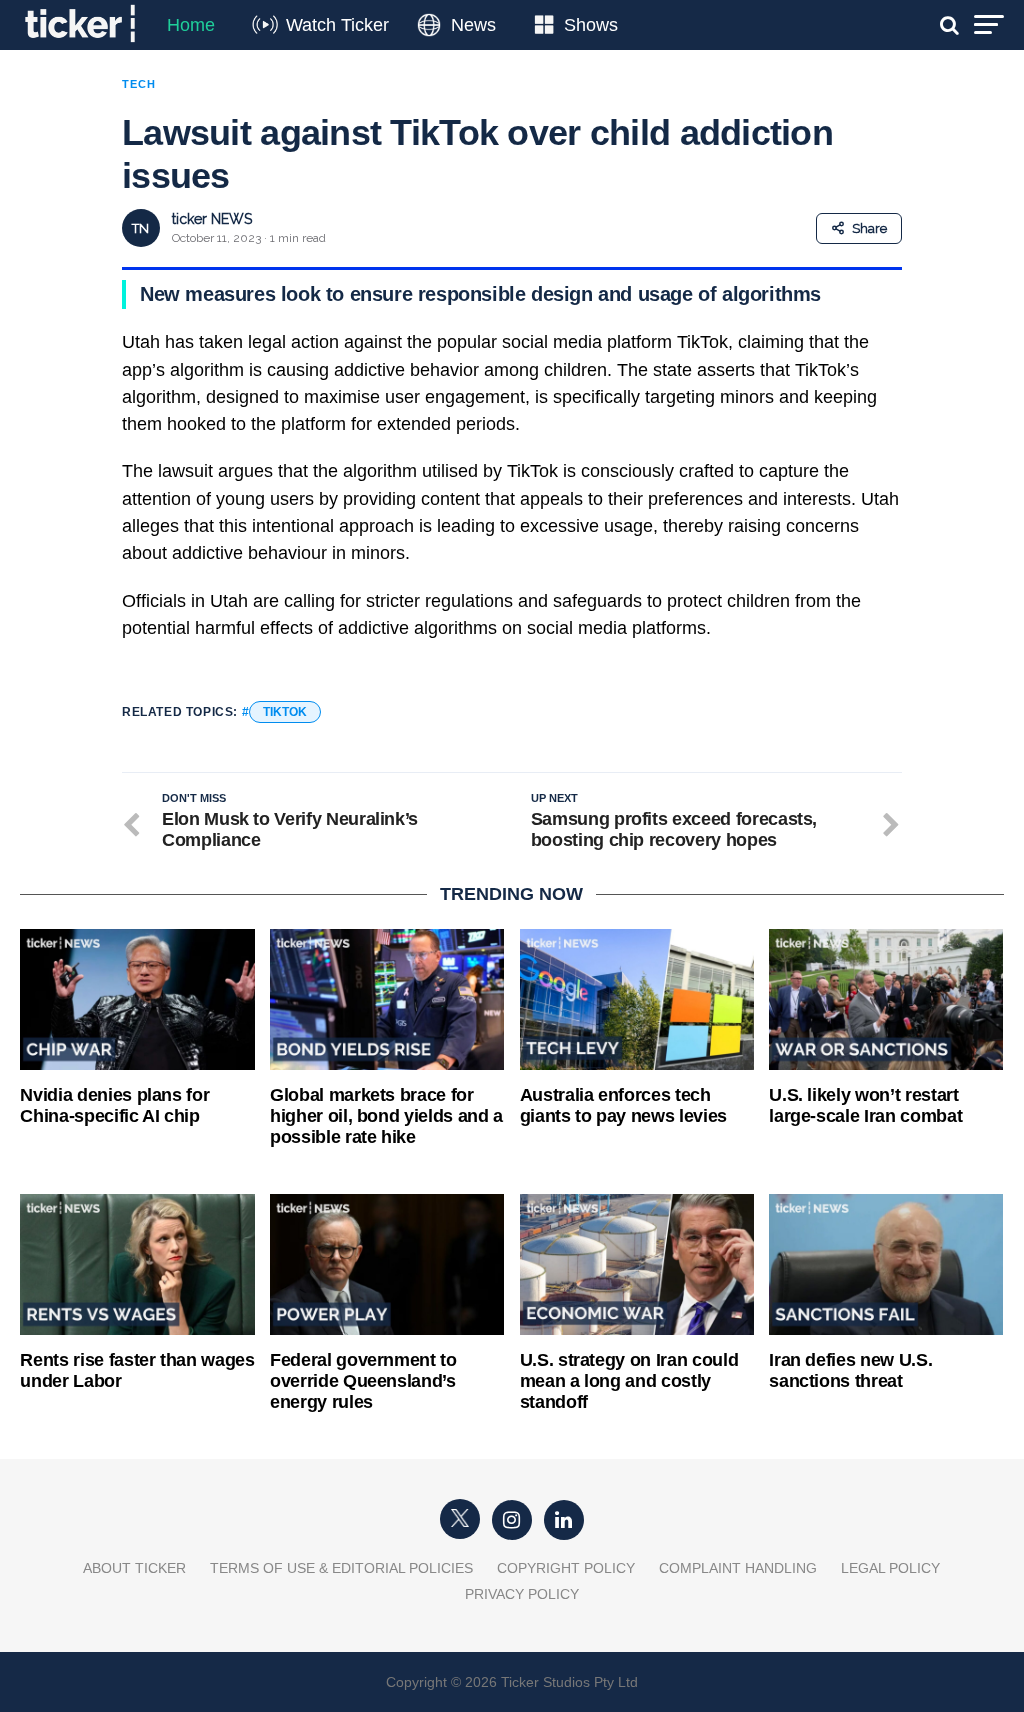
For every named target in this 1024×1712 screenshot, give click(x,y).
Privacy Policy (522, 1594)
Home (191, 25)
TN (140, 228)
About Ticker (134, 1568)
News (473, 25)
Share (869, 228)
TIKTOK (285, 712)
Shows (591, 25)
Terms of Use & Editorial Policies (341, 1568)
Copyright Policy (566, 1568)
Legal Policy (890, 1568)
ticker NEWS (212, 219)
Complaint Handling (738, 1568)
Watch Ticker (337, 25)
